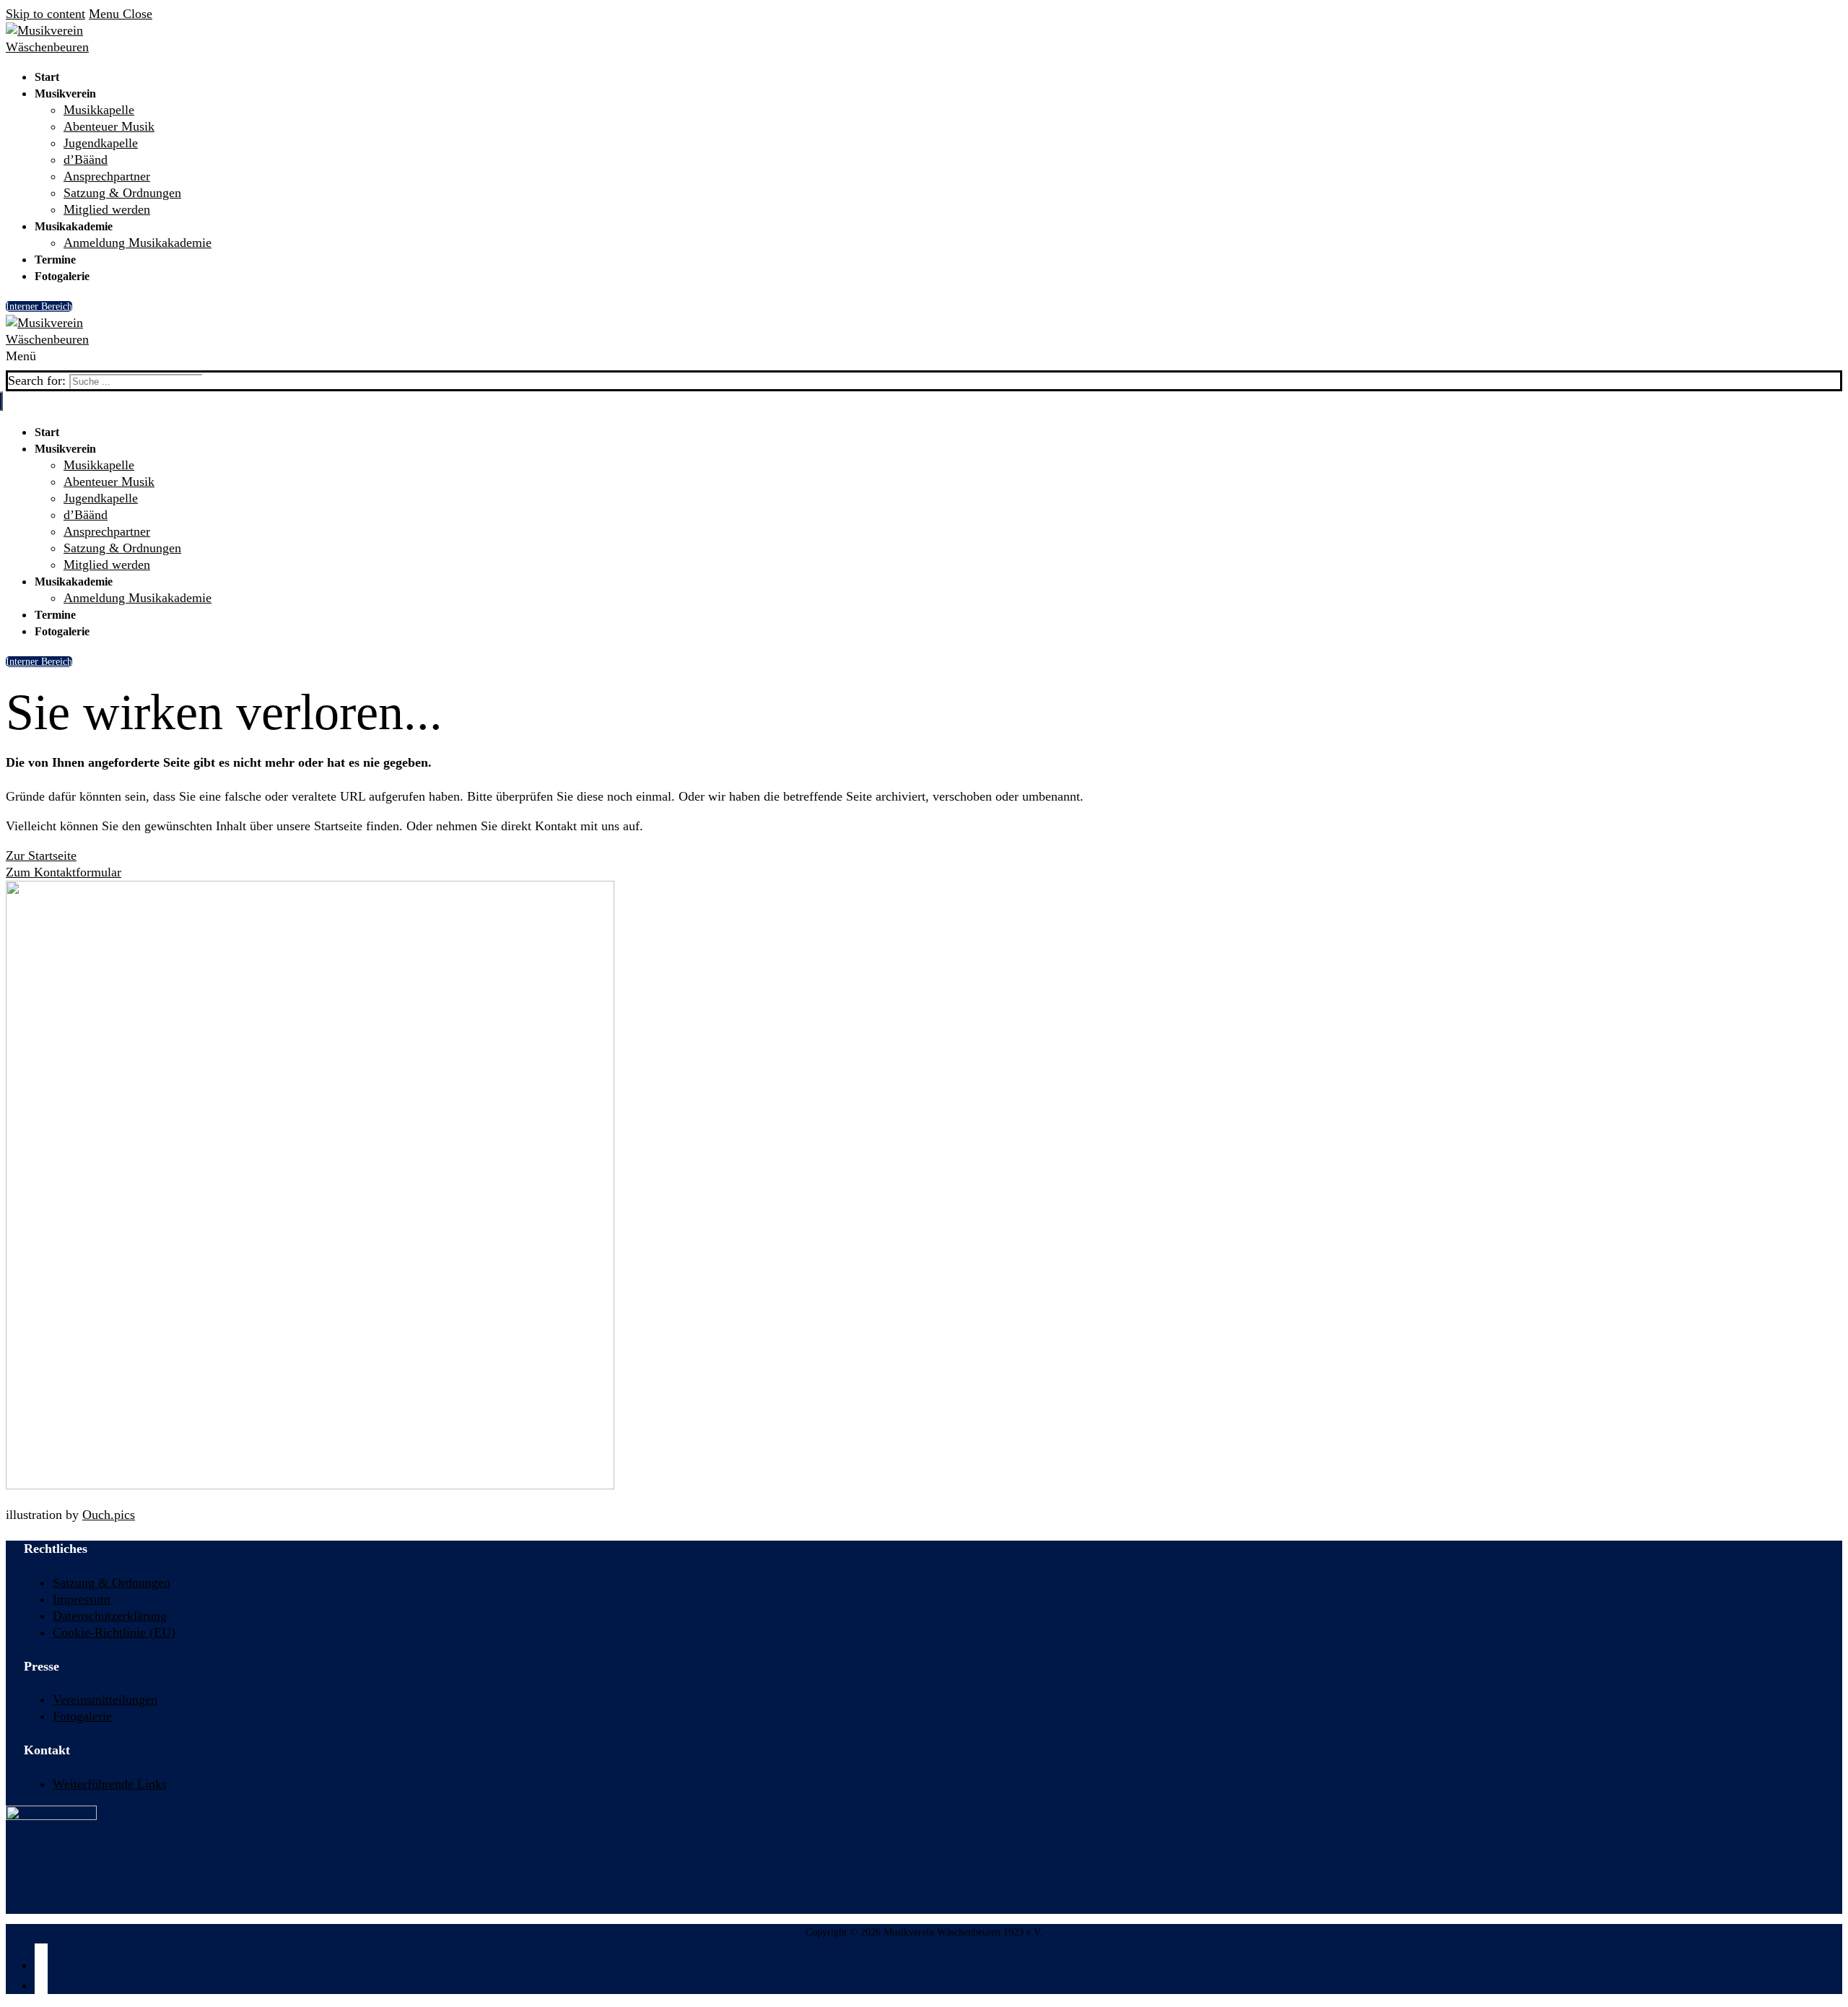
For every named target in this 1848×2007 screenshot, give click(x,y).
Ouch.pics (109, 1515)
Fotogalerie (82, 1716)
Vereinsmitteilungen (105, 1699)
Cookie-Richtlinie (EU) (114, 1632)
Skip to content (45, 14)
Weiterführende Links (110, 1784)
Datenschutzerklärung (110, 1616)
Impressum (82, 1599)
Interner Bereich (39, 306)
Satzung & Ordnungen (112, 1582)
